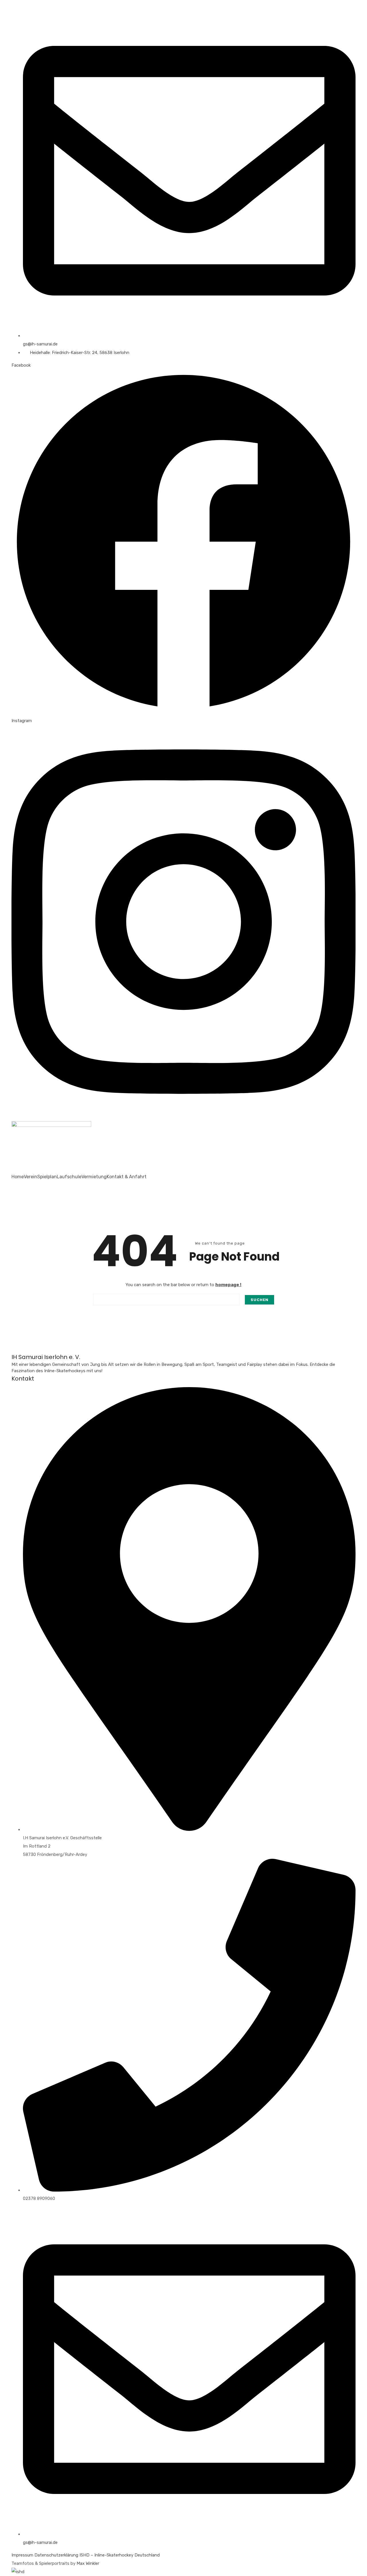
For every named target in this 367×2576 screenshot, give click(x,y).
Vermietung (94, 1177)
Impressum (22, 2555)
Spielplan (47, 1177)
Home (18, 1177)
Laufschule (69, 1177)
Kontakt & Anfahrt (127, 1177)
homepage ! (228, 1285)
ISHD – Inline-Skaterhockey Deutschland (120, 2555)
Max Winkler (88, 2563)
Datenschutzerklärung (56, 2555)
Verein (31, 1177)
